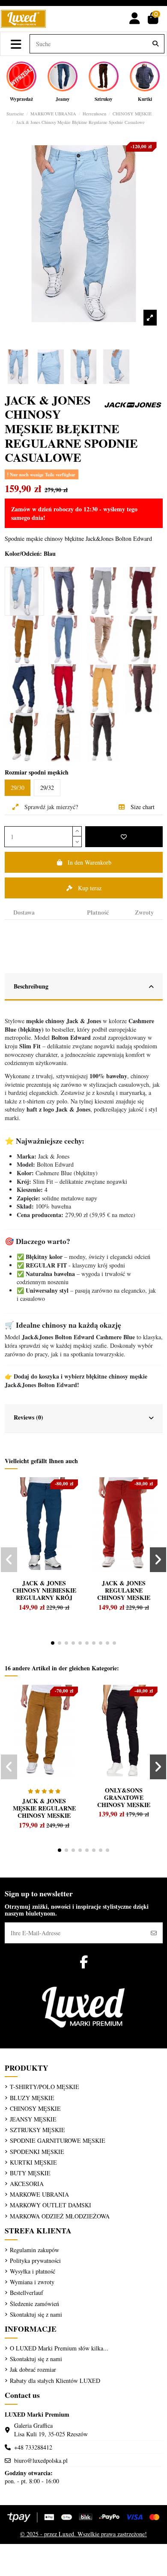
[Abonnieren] (154, 1933)
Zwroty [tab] (144, 912)
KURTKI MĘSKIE (33, 2162)
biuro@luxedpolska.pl (41, 2460)
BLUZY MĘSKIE (32, 2098)
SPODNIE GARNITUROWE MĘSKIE (58, 2140)
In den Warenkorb (89, 862)
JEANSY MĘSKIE (33, 2119)
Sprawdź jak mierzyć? (50, 807)
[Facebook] (83, 1962)
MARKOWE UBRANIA (39, 2194)
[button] (53, 1643)
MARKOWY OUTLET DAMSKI (51, 2205)
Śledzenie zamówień (34, 2304)
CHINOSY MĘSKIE (35, 2108)
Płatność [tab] (98, 912)
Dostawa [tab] (24, 912)
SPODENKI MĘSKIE (37, 2152)
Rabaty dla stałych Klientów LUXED (55, 2381)
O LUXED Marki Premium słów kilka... (59, 2348)
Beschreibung (31, 986)
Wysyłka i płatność (33, 2271)
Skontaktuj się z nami (36, 2314)
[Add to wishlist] (124, 837)
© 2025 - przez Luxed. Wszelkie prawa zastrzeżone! (83, 2534)
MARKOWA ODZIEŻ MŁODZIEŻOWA (60, 2216)
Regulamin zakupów (34, 2250)
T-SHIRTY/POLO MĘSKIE (45, 2087)
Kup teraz (90, 888)
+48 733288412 (33, 2447)
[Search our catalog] (155, 44)
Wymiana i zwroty (32, 2282)
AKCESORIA (27, 2184)
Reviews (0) (28, 1417)
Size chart (142, 807)
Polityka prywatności (35, 2261)
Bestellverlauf (27, 2293)
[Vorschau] (25, 1503)
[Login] (135, 19)
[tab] (61, 910)
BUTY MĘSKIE (30, 2173)
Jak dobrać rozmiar (33, 2369)
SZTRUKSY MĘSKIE (37, 2130)
